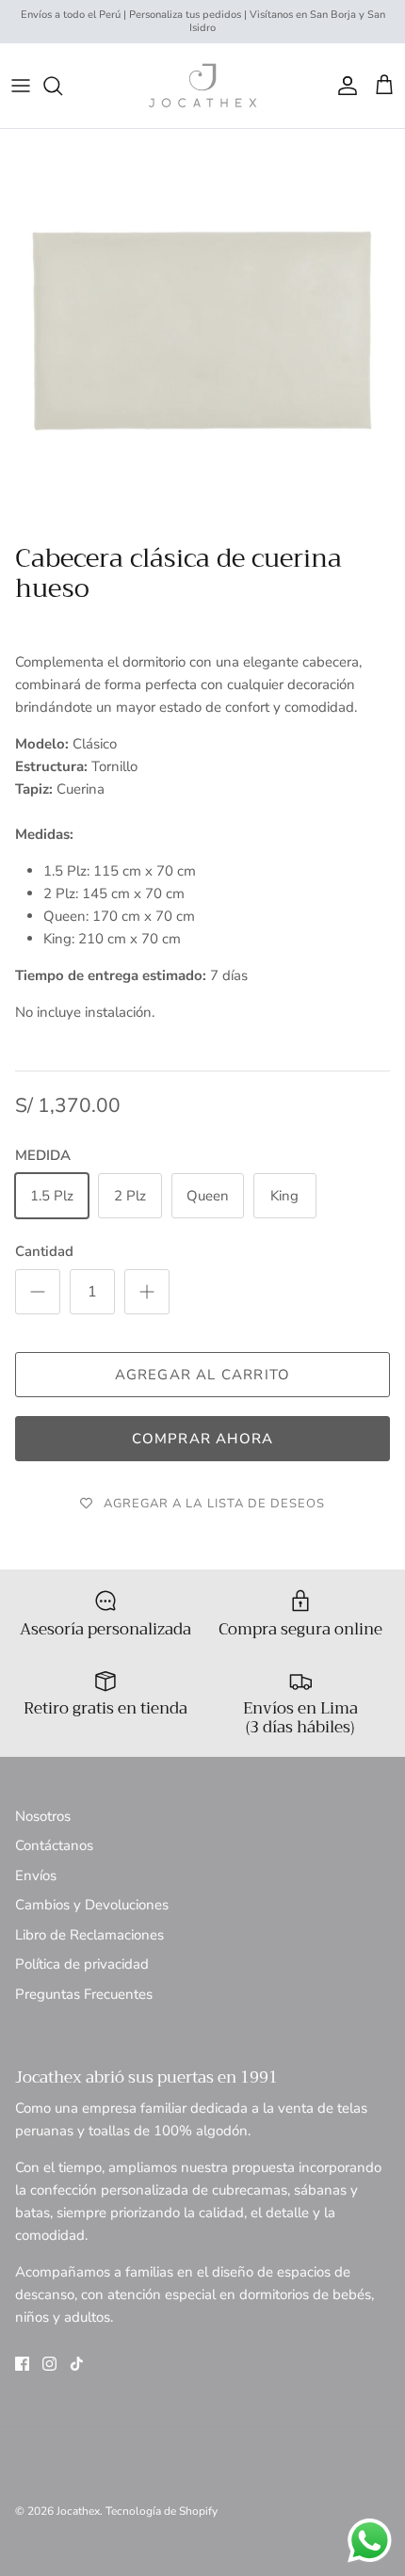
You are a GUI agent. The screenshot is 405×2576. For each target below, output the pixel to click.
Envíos (36, 1876)
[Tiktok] (77, 2364)
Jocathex (78, 2511)
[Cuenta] (343, 86)
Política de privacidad (82, 1964)
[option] (202, 331)
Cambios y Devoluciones (92, 1905)
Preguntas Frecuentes (84, 1994)
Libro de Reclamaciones (89, 1935)
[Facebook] (22, 2364)
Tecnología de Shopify (162, 2511)
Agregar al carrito (203, 1375)
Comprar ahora (203, 1439)
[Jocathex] (202, 86)
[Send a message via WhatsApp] (370, 2541)
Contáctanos (54, 1845)
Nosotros (43, 1816)
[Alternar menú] (21, 86)
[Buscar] (62, 86)
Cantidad (44, 1251)
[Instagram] (49, 2364)
